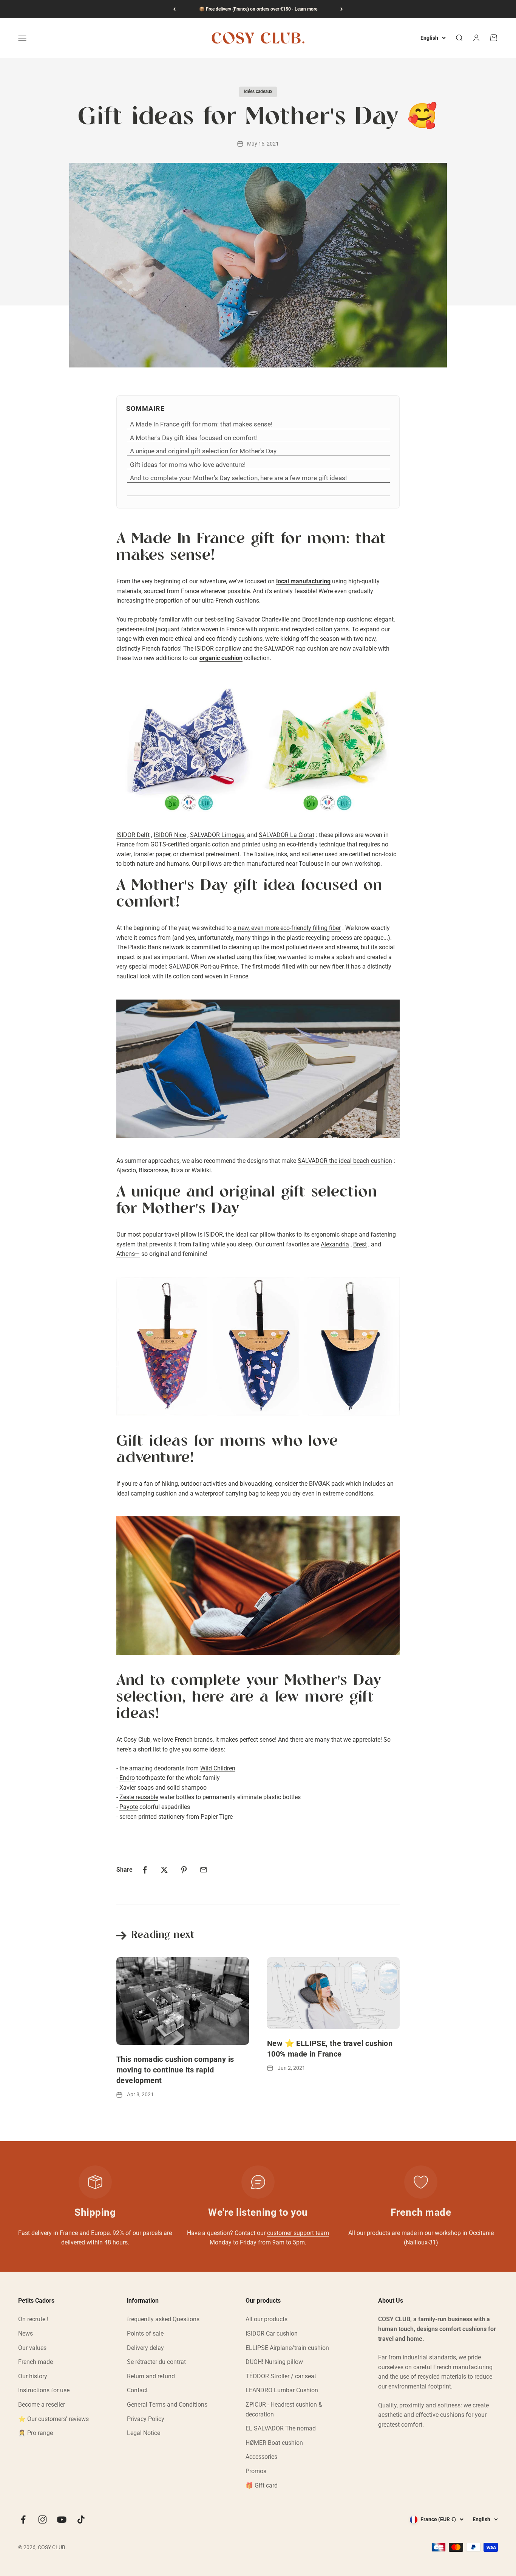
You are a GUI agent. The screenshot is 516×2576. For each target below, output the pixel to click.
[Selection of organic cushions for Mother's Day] (258, 747)
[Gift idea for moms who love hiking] (258, 1586)
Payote (129, 1807)
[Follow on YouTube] (62, 2519)
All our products (266, 2319)
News (25, 2333)
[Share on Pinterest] (184, 1870)
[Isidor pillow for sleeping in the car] (258, 1346)
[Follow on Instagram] (42, 2519)
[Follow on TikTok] (81, 2519)
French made (36, 2362)
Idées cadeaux (258, 91)
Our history (33, 2376)
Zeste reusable (139, 1797)
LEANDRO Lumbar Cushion (282, 2390)
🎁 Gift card (262, 2485)
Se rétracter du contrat (156, 2362)
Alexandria (335, 1244)
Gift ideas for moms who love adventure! (188, 465)
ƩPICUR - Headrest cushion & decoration (284, 2409)
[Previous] (174, 9)
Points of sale (145, 2333)
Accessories (261, 2457)
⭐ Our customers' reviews (53, 2419)
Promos (256, 2471)
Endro (127, 1778)
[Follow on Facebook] (23, 2519)
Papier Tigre (217, 1817)
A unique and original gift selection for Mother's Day (203, 451)
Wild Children (218, 1768)
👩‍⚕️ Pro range (36, 2433)
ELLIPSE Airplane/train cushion (287, 2348)
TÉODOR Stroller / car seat (281, 2376)
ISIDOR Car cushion (272, 2333)
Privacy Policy (146, 2419)
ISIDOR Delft (133, 835)
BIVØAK (319, 1484)
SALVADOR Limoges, (218, 835)
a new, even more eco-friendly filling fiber (287, 928)
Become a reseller (42, 2405)
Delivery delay (145, 2348)
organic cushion (221, 658)
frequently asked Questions (163, 2319)
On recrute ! (33, 2319)
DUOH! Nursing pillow (274, 2362)
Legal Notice (144, 2433)
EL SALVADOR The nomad (281, 2428)
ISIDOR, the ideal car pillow (240, 1235)
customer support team (298, 2233)
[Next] (342, 9)
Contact (137, 2390)
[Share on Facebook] (145, 1870)
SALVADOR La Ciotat (287, 835)
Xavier (128, 1788)
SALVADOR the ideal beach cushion (345, 1161)
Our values (32, 2348)
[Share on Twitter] (164, 1870)
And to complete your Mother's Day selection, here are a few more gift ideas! (238, 478)
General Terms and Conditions (167, 2405)
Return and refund (151, 2376)
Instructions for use (44, 2390)
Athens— (128, 1254)
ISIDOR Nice (170, 835)
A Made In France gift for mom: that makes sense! (201, 424)
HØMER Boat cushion (274, 2443)
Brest (360, 1244)
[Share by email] (204, 1870)
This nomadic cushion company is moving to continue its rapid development (175, 2070)
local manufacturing (303, 581)
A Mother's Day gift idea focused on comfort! (194, 438)
